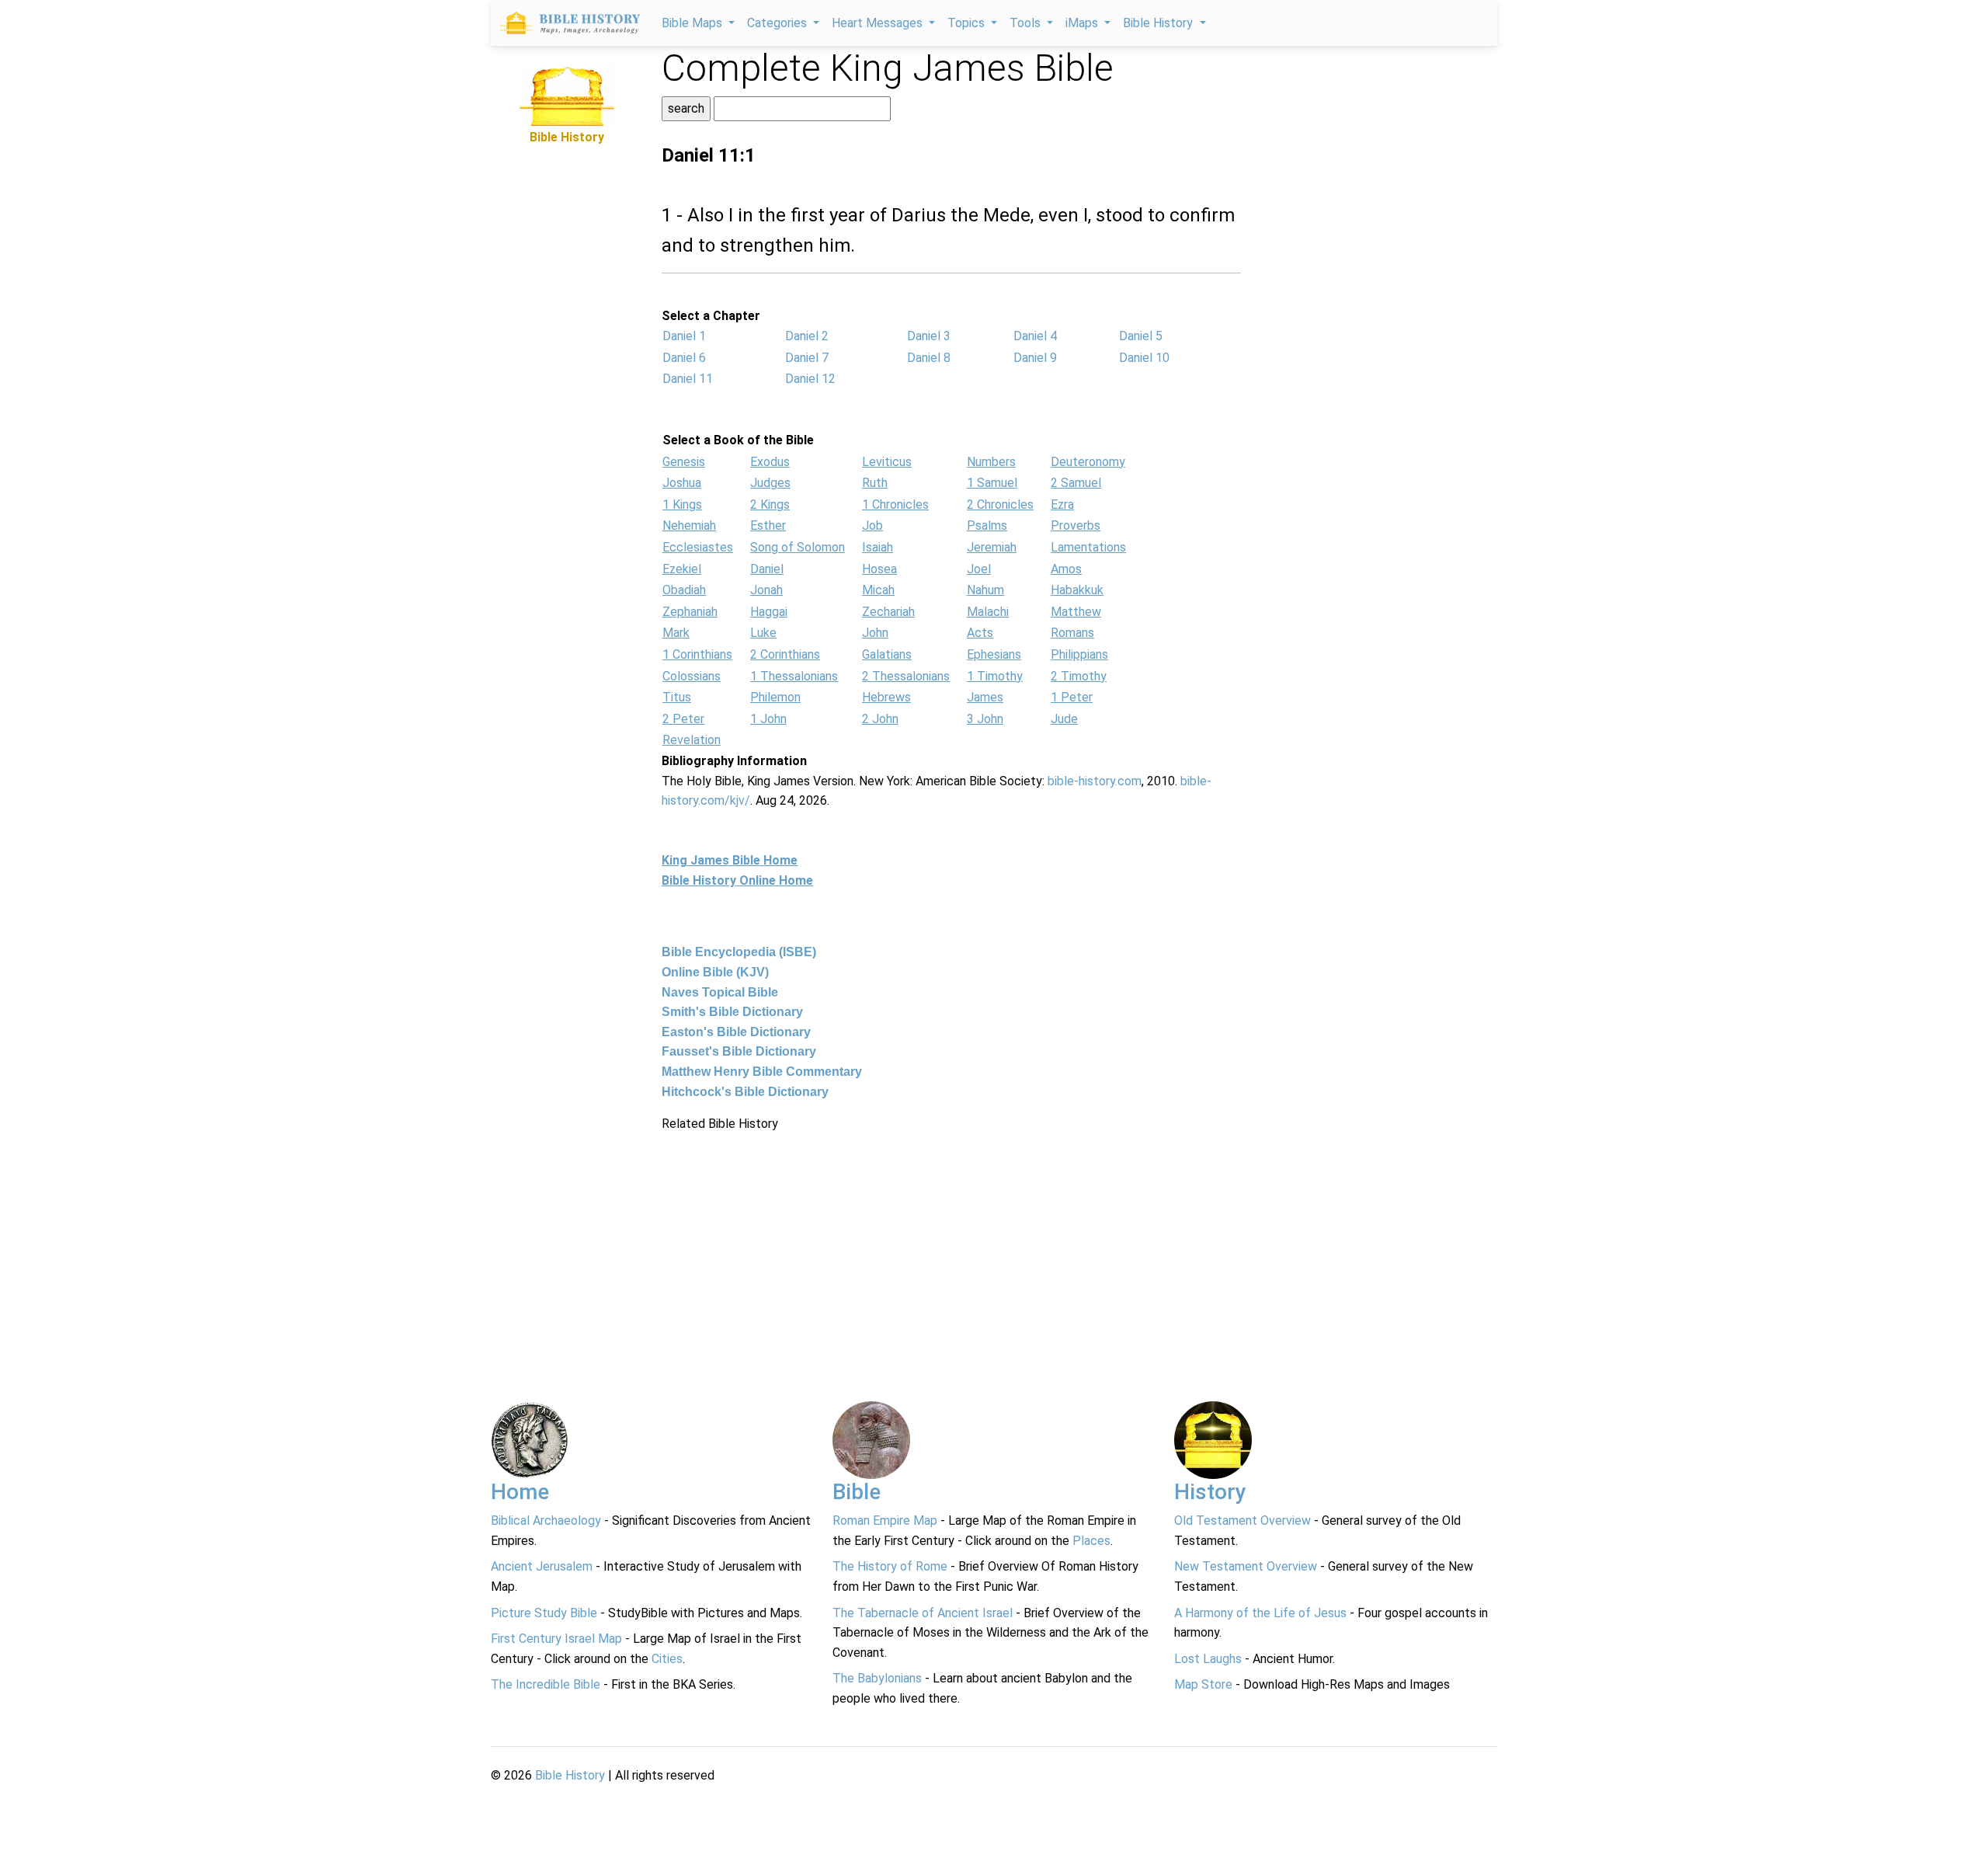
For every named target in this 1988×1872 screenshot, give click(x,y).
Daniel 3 (929, 336)
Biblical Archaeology (546, 1521)
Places (1091, 1541)
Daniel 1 (684, 336)
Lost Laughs (1208, 1659)
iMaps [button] (1083, 23)
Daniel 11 (688, 379)
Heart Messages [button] (879, 23)
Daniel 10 (1144, 358)
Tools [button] (1027, 23)
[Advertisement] (567, 381)
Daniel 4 (1035, 336)
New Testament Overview (1246, 1566)
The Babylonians (877, 1678)
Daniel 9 (1035, 358)
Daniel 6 (684, 358)
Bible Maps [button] (693, 23)
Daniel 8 (929, 358)
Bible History (570, 1775)
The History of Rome (890, 1566)
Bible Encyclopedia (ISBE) (739, 952)
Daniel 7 (807, 358)
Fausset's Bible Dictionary (739, 1051)
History (1210, 1492)
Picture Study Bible (544, 1613)
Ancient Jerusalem (542, 1566)
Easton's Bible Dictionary (736, 1032)
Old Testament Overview (1242, 1521)
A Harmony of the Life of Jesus (1260, 1613)
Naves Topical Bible (720, 992)
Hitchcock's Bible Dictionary (745, 1092)
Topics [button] (968, 23)
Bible (857, 1492)
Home (520, 1492)
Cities (667, 1659)
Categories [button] (779, 23)
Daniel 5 (1141, 336)
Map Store (1203, 1684)
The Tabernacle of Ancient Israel (923, 1613)
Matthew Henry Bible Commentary (762, 1072)
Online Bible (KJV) (715, 972)
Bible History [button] (1159, 23)
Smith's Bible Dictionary (732, 1012)
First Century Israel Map (556, 1639)
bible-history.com (1095, 781)
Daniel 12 (810, 379)
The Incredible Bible (546, 1684)
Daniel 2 (807, 336)
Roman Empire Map (885, 1521)
